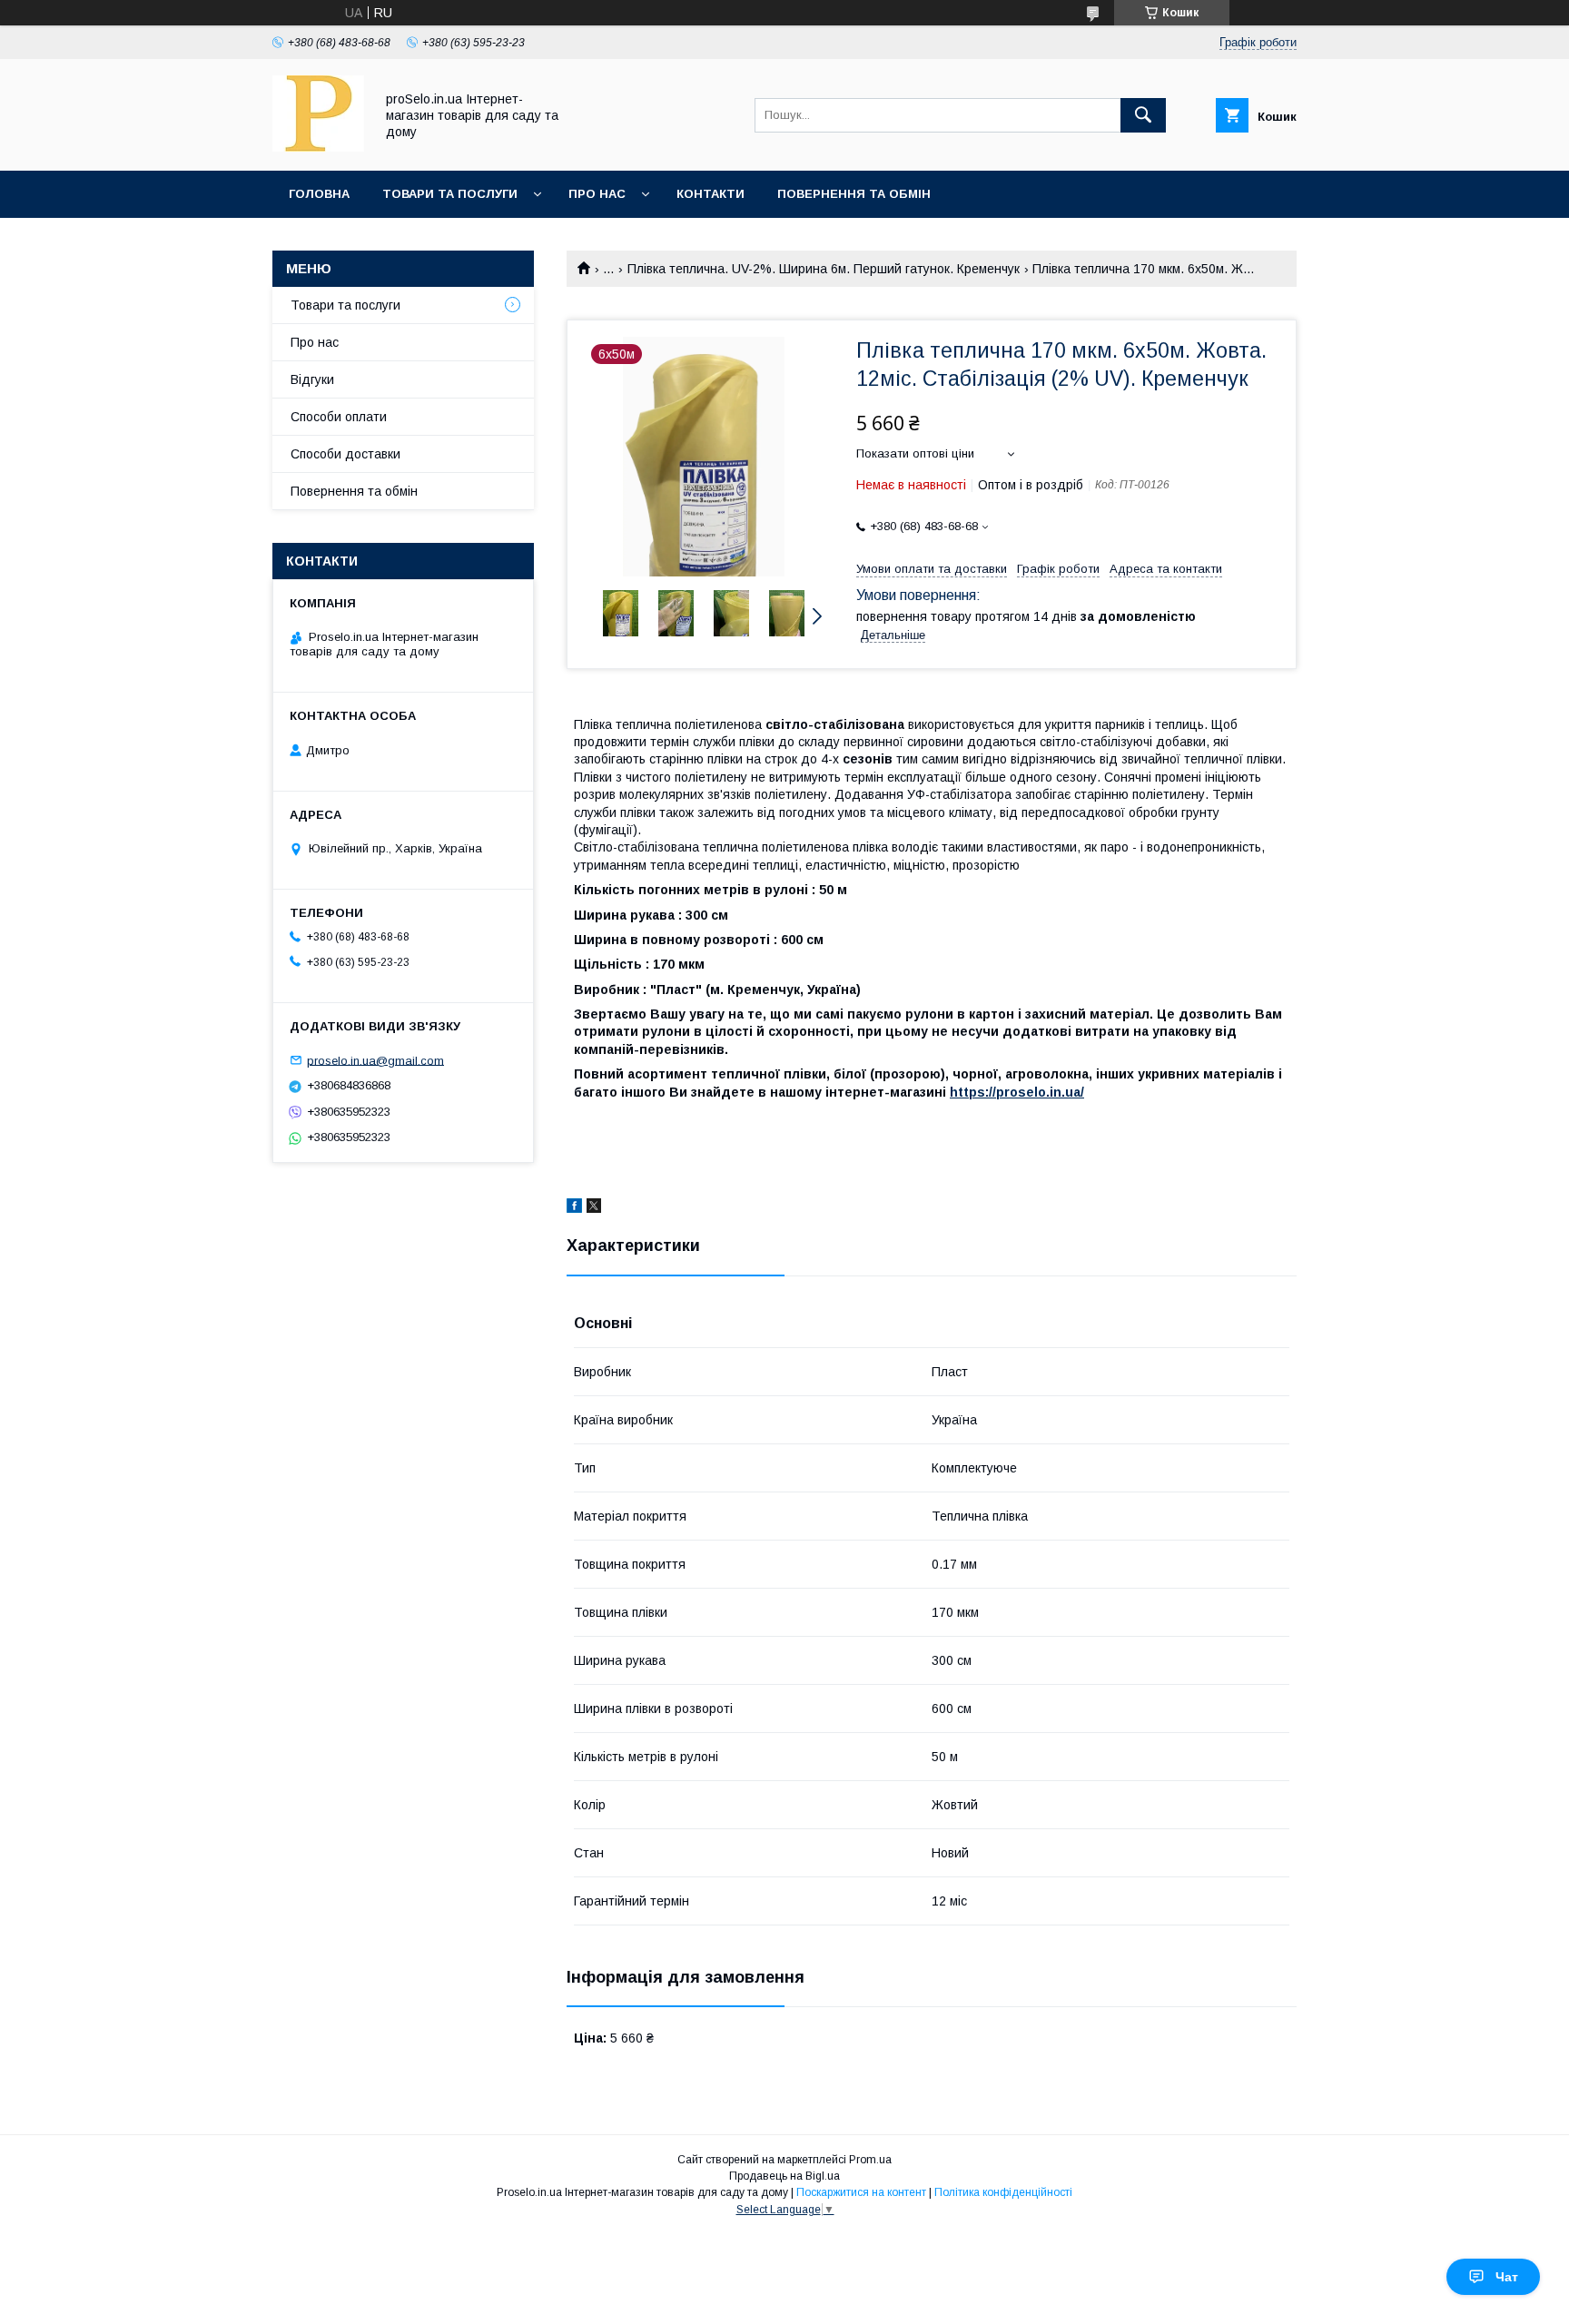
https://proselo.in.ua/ (1017, 1092)
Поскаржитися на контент (861, 2192)
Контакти (710, 194)
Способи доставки (345, 454)
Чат (1507, 2277)
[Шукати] (1143, 115)
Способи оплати (339, 417)
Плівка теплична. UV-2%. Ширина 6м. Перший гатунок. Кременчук (824, 269)
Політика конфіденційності (1003, 2192)
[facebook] (574, 1208)
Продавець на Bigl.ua (784, 2176)
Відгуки (312, 379)
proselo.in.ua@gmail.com (375, 1060)
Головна (319, 194)
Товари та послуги (450, 194)
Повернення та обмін (854, 194)
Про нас (597, 194)
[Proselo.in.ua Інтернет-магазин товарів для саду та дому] (318, 147)
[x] (594, 1208)
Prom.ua (870, 2160)
